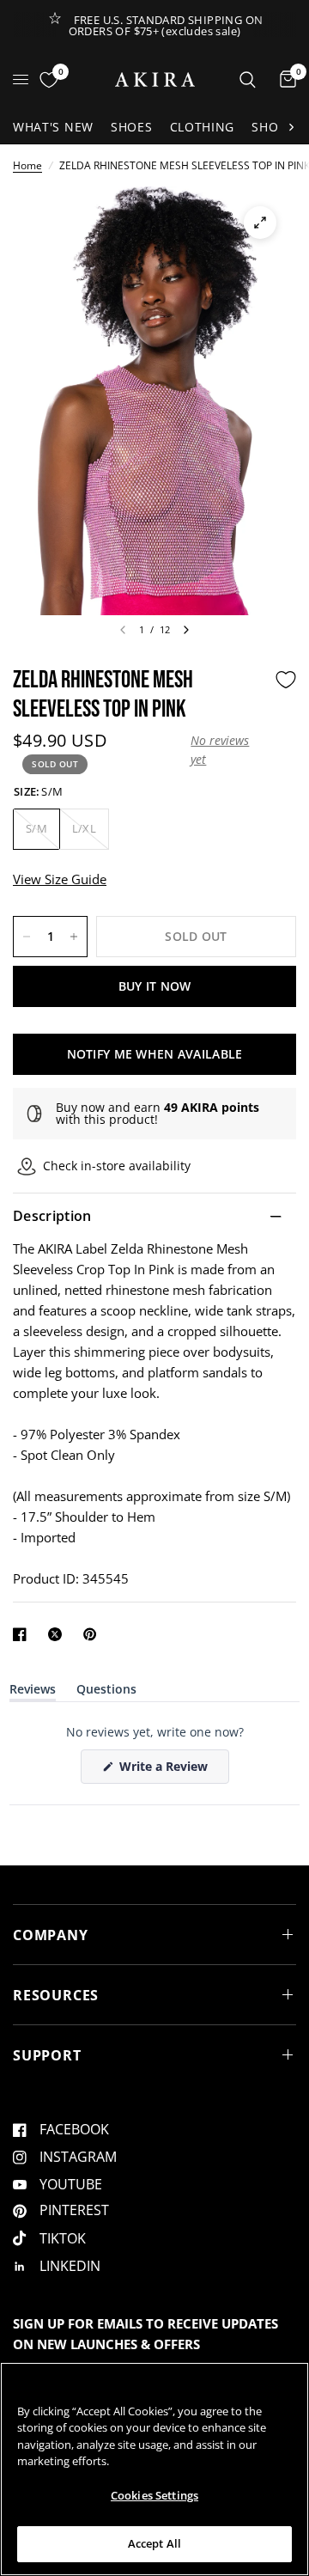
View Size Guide (60, 879)
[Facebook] (23, 1634)
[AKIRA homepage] (155, 79)
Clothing (203, 127)
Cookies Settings (154, 2495)
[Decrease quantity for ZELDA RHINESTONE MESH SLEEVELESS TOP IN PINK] (27, 937)
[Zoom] (260, 223)
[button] (228, 751)
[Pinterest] (94, 1634)
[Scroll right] (291, 127)
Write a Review (167, 1770)
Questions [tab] (106, 1692)
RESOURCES (56, 1995)
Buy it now (155, 986)
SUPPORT (47, 2055)
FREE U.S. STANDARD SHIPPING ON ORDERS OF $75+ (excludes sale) (166, 25)
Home (27, 165)
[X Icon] (58, 1634)
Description (52, 1216)
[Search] (248, 79)
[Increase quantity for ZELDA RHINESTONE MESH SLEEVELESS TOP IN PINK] (74, 937)
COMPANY (51, 1935)
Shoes (132, 127)
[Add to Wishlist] (286, 680)
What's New (53, 127)
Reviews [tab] (33, 1692)
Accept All (154, 2543)
